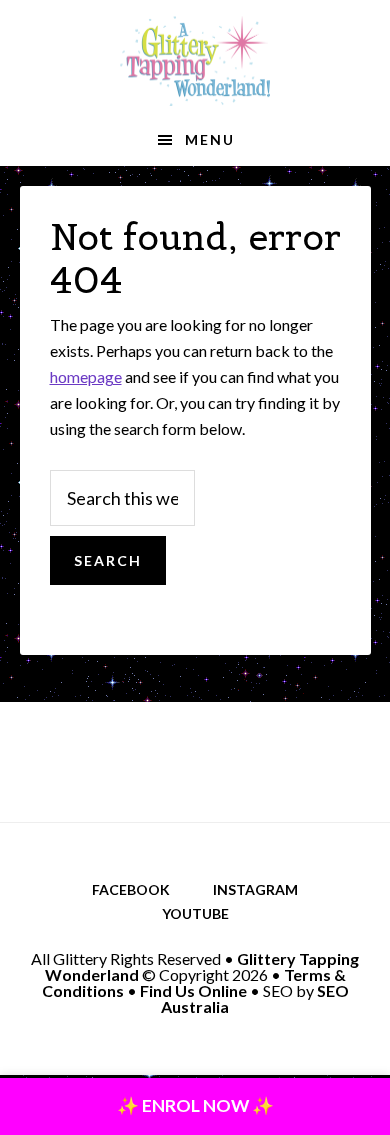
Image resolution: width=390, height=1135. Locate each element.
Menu (210, 139)
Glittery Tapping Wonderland (195, 61)
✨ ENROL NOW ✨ (195, 1105)
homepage (86, 376)
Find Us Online (193, 990)
